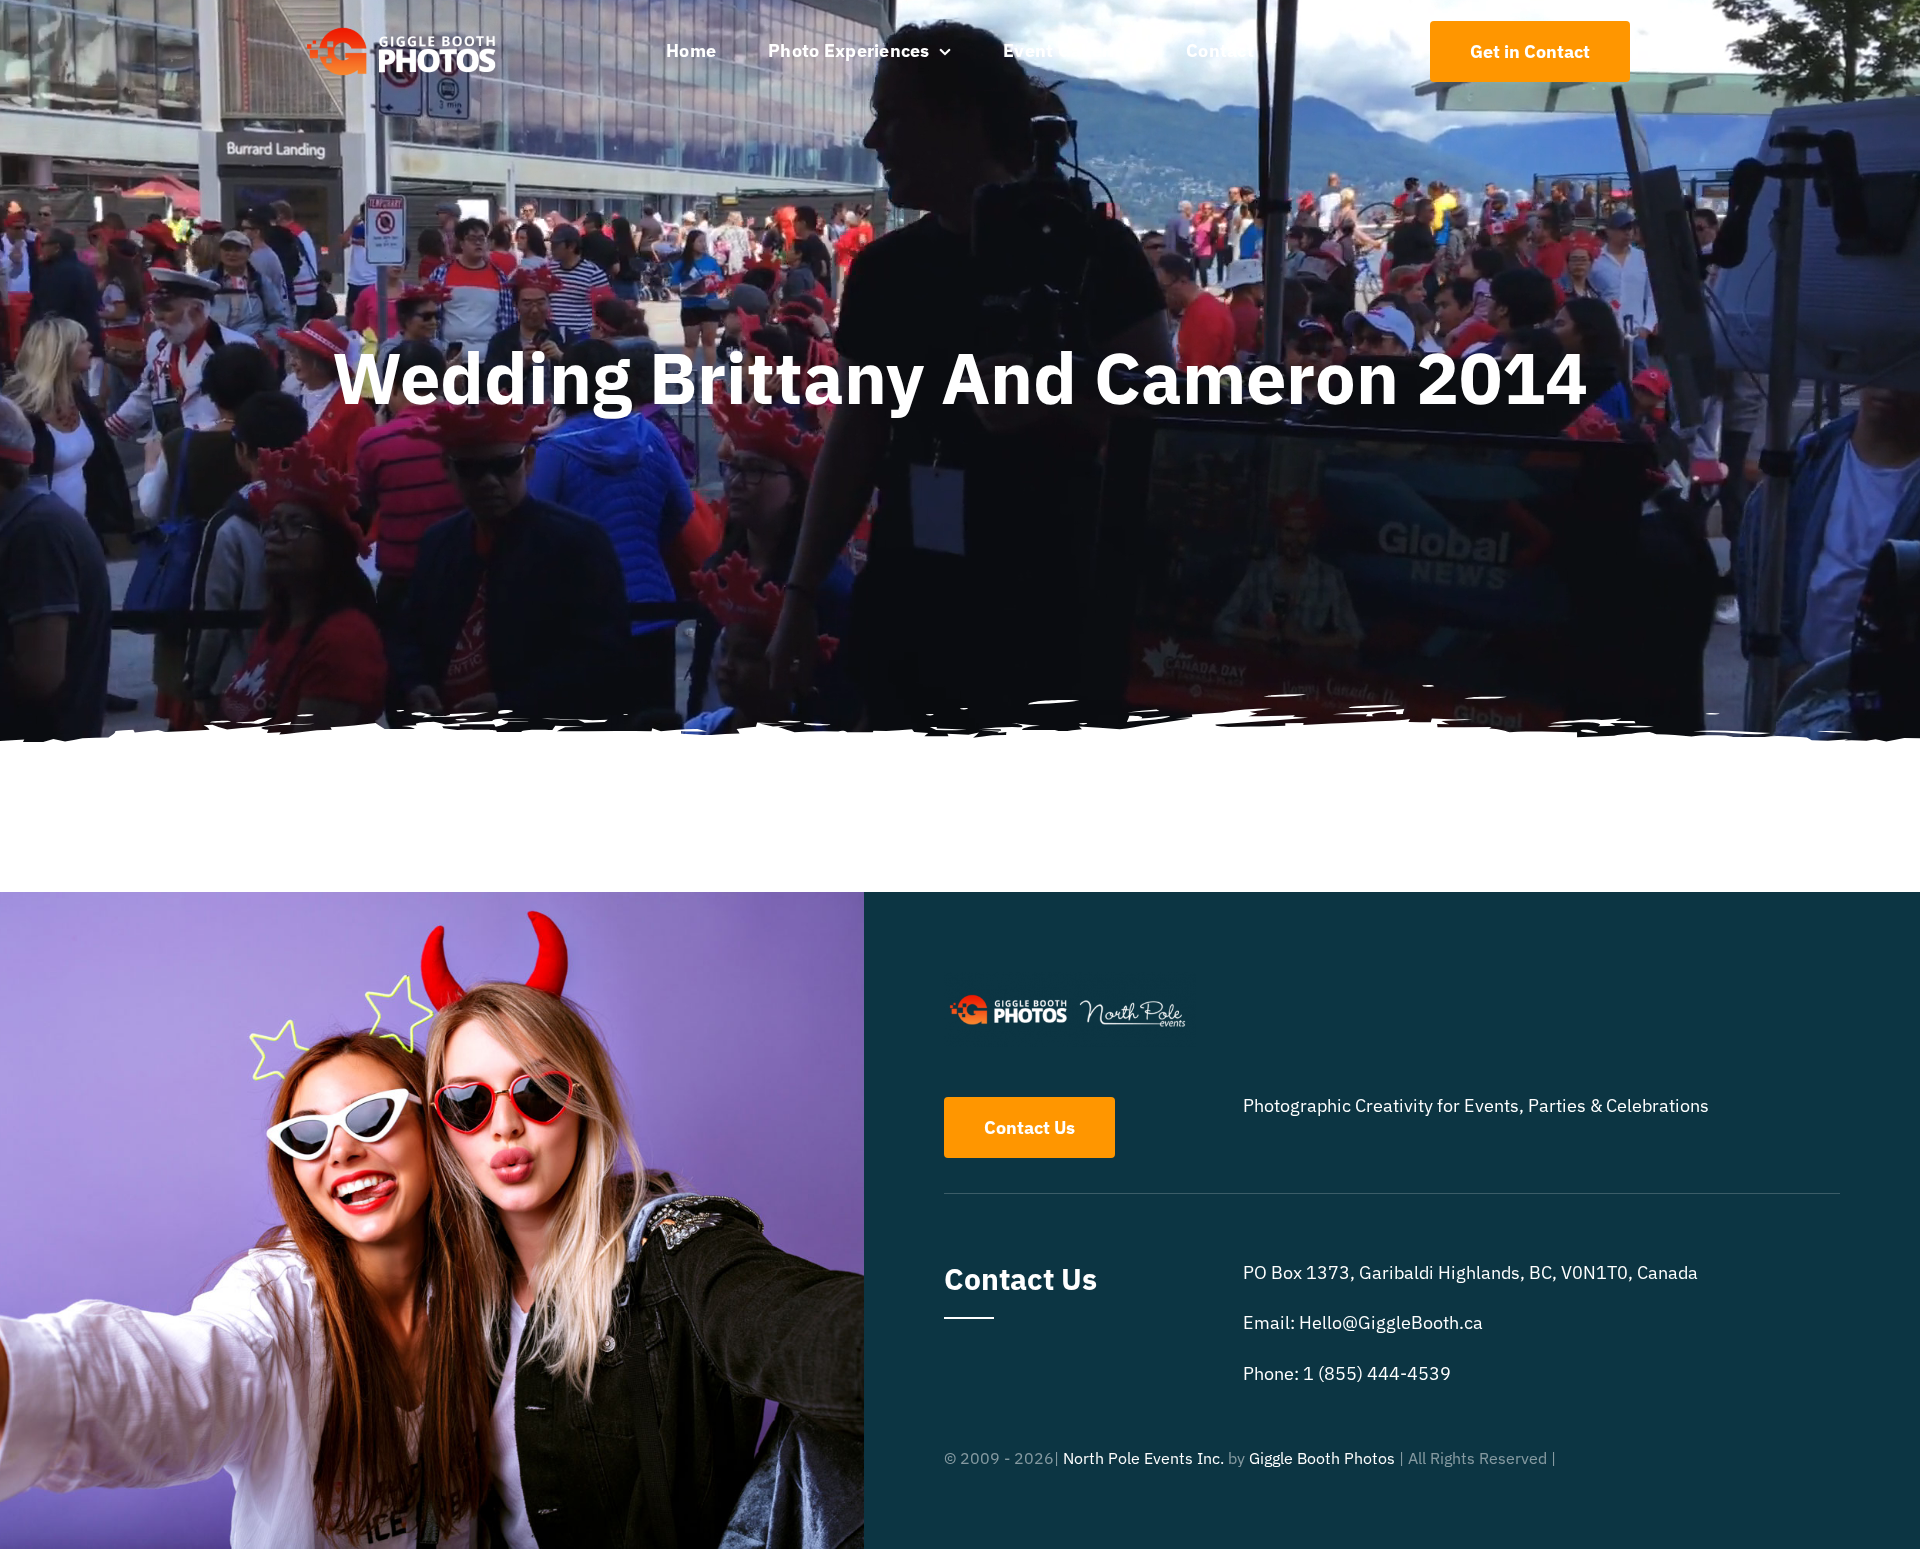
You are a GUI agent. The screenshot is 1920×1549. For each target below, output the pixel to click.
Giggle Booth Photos (1322, 1458)
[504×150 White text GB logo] (402, 26)
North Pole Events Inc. (1143, 1458)
